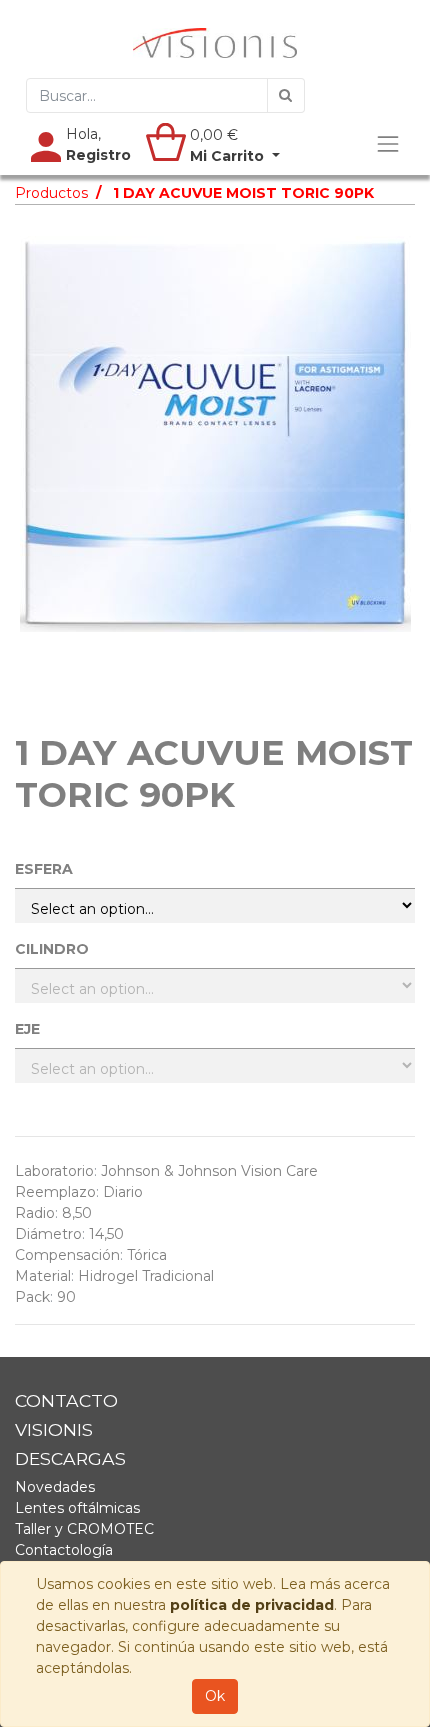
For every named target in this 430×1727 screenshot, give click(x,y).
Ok (215, 1696)
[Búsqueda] (286, 95)
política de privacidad (252, 1605)
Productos (51, 193)
